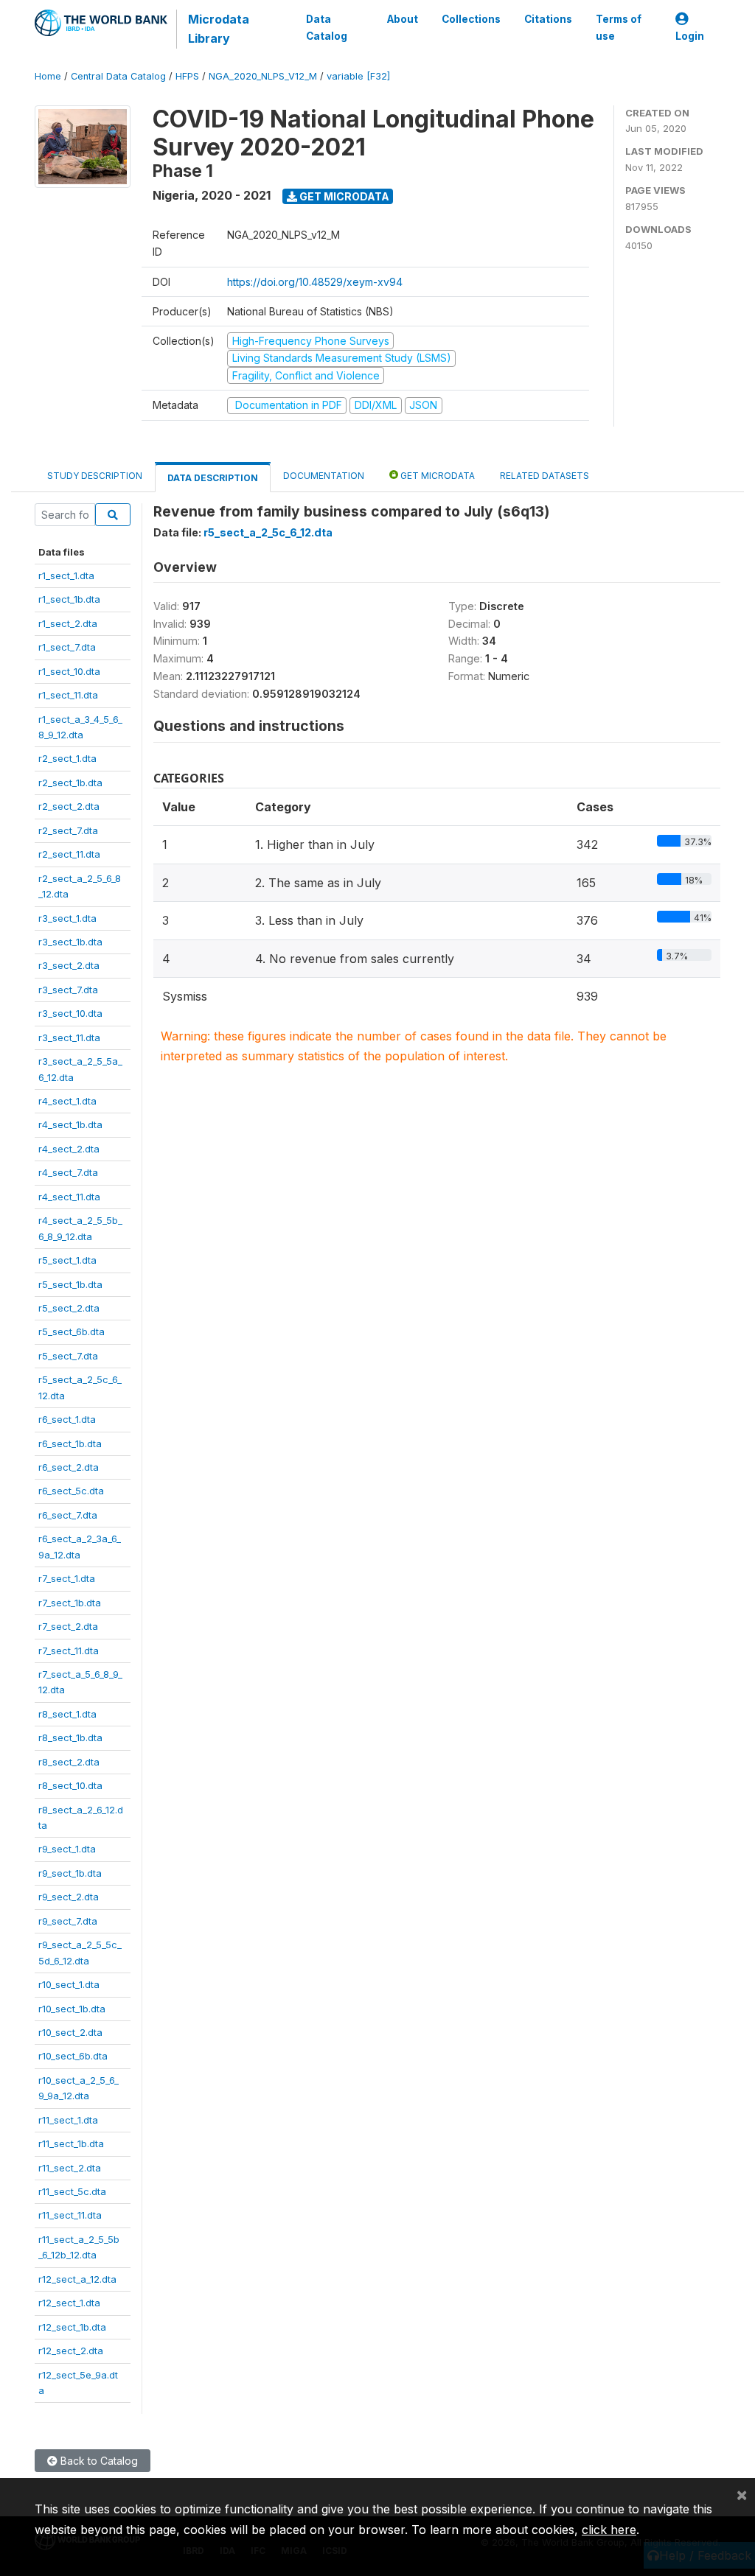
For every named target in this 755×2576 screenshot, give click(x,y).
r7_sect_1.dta (67, 1578)
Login (690, 36)
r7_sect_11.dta (69, 1651)
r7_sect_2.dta (68, 1626)
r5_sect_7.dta (68, 1356)
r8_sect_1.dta (67, 1714)
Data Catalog (327, 27)
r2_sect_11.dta (69, 854)
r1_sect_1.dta (66, 575)
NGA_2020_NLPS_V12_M (263, 76)
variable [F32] (358, 76)
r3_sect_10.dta (70, 1013)
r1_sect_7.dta (67, 647)
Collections (471, 19)
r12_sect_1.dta (69, 2303)
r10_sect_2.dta (70, 2032)
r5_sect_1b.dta (70, 1284)
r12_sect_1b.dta (72, 2327)
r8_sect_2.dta (69, 1762)
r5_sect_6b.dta (72, 1331)
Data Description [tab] (213, 478)
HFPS (187, 76)
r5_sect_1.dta (67, 1260)
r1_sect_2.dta (68, 623)
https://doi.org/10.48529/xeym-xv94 (315, 282)
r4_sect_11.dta (69, 1197)
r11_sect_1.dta (68, 2120)
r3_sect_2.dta (69, 965)
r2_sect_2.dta (69, 806)
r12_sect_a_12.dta (77, 2279)
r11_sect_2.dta (70, 2168)
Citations (548, 19)
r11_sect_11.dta (70, 2215)
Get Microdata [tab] (436, 476)
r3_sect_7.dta (68, 990)
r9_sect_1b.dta (70, 1873)
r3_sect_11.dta (69, 1037)
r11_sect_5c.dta (72, 2191)
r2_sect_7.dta (68, 830)
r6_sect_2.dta (69, 1467)
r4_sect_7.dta (68, 1172)
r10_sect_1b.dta (72, 2009)
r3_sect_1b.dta (70, 942)
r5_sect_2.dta (69, 1308)
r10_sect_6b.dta (73, 2056)
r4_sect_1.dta (67, 1101)
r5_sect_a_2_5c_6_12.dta (268, 532)
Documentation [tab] (324, 476)
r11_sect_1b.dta (71, 2143)
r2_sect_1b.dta (70, 783)
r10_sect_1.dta (69, 1984)
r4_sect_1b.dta (70, 1124)
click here (609, 2530)
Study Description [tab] (95, 476)
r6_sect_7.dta (68, 1515)
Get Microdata (343, 196)
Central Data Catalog (118, 76)
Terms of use (619, 27)
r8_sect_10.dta (70, 1785)
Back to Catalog (98, 2461)
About (403, 19)
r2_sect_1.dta (67, 758)
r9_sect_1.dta (67, 1849)
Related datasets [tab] (544, 476)
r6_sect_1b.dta (70, 1443)
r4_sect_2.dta (69, 1149)
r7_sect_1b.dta (70, 1603)
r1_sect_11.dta (68, 695)
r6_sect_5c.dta (71, 1491)
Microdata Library (219, 29)
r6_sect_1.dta (67, 1419)
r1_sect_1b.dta (69, 599)
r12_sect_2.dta (71, 2351)
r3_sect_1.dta (67, 918)
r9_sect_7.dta (68, 1921)
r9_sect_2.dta (69, 1897)
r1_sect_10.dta (69, 671)
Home (48, 76)
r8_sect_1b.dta (70, 1737)
